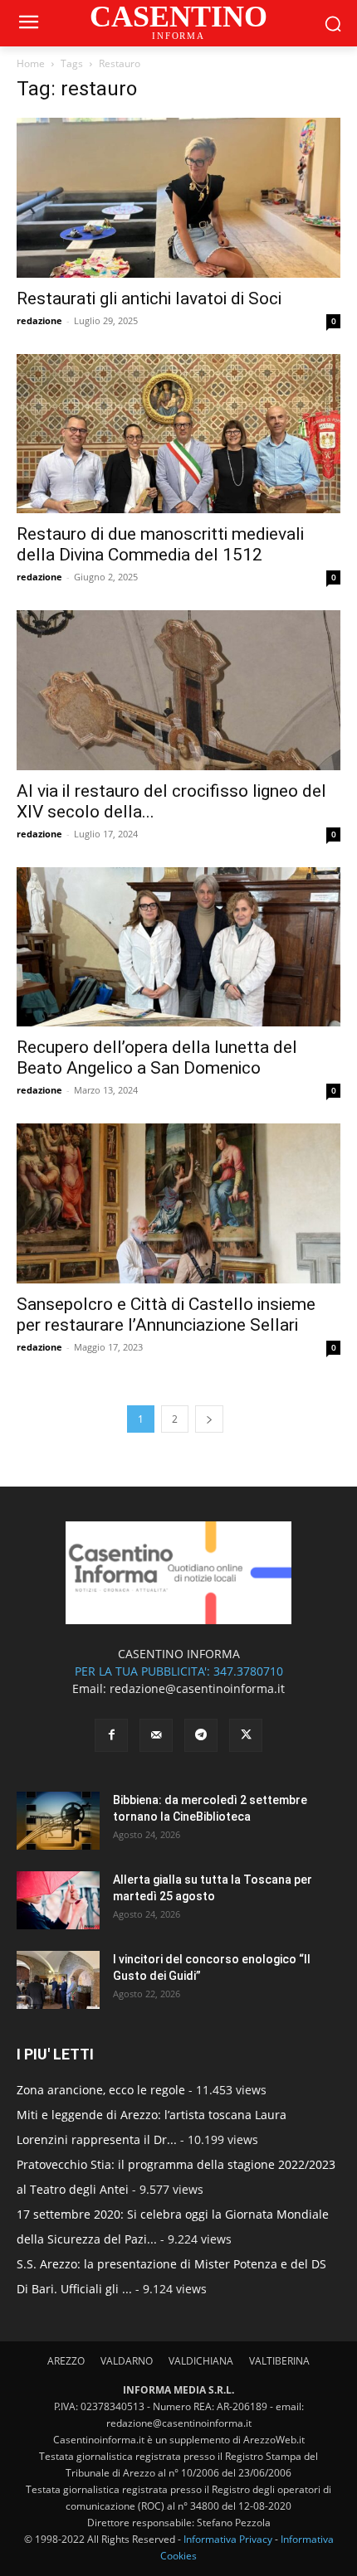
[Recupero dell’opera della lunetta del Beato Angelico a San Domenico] (178, 947)
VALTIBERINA (279, 2361)
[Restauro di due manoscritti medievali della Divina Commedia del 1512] (178, 434)
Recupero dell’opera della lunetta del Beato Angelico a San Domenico (157, 1058)
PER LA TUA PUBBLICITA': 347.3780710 (179, 1671)
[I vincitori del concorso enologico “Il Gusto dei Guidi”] (58, 1980)
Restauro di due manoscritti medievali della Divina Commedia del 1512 (160, 544)
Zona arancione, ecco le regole (101, 2090)
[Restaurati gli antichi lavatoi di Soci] (178, 198)
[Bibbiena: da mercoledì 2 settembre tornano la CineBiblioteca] (58, 1821)
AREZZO (66, 2361)
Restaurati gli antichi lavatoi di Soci (149, 298)
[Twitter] (246, 1735)
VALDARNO (127, 2361)
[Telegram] (201, 1735)
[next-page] (209, 1419)
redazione (39, 320)
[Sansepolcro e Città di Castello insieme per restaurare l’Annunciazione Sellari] (178, 1203)
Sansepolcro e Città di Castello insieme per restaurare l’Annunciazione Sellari (166, 1315)
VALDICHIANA (201, 2361)
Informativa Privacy (228, 2539)
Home (31, 63)
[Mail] (156, 1735)
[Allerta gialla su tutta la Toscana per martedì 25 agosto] (58, 1900)
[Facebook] (111, 1735)
